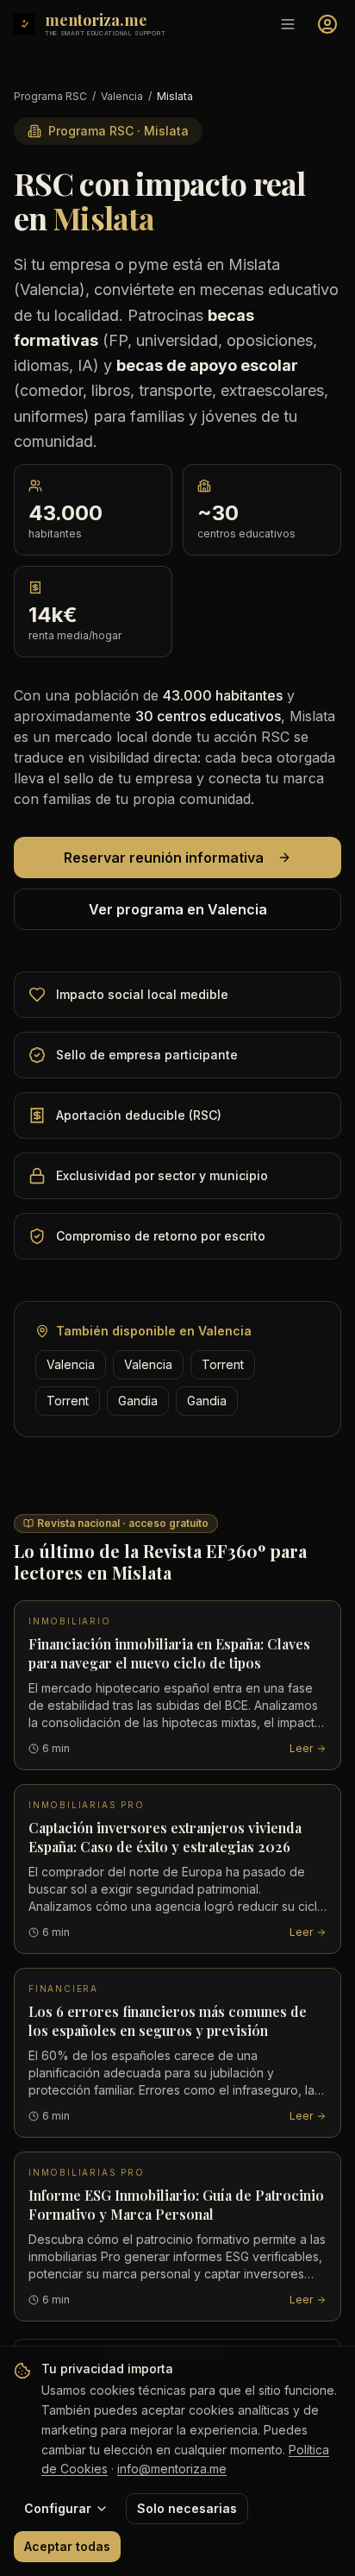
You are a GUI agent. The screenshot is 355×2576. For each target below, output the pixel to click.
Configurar (58, 2508)
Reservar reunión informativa (164, 858)
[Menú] (288, 24)
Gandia (138, 1401)
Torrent (223, 1364)
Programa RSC (50, 96)
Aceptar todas (67, 2546)
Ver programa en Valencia (178, 909)
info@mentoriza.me (172, 2469)
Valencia (122, 96)
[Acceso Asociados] (327, 24)
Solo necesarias (187, 2508)
